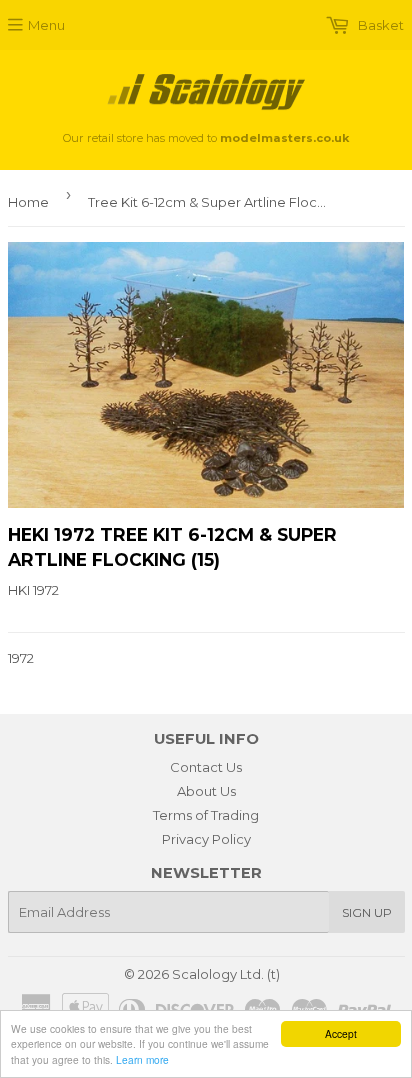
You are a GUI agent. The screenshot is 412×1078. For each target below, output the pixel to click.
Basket (379, 25)
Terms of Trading (206, 815)
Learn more (142, 1059)
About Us (206, 791)
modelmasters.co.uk (284, 138)
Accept (341, 1033)
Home (28, 202)
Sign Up (367, 912)
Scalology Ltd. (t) (226, 974)
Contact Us (206, 767)
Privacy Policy (206, 839)
